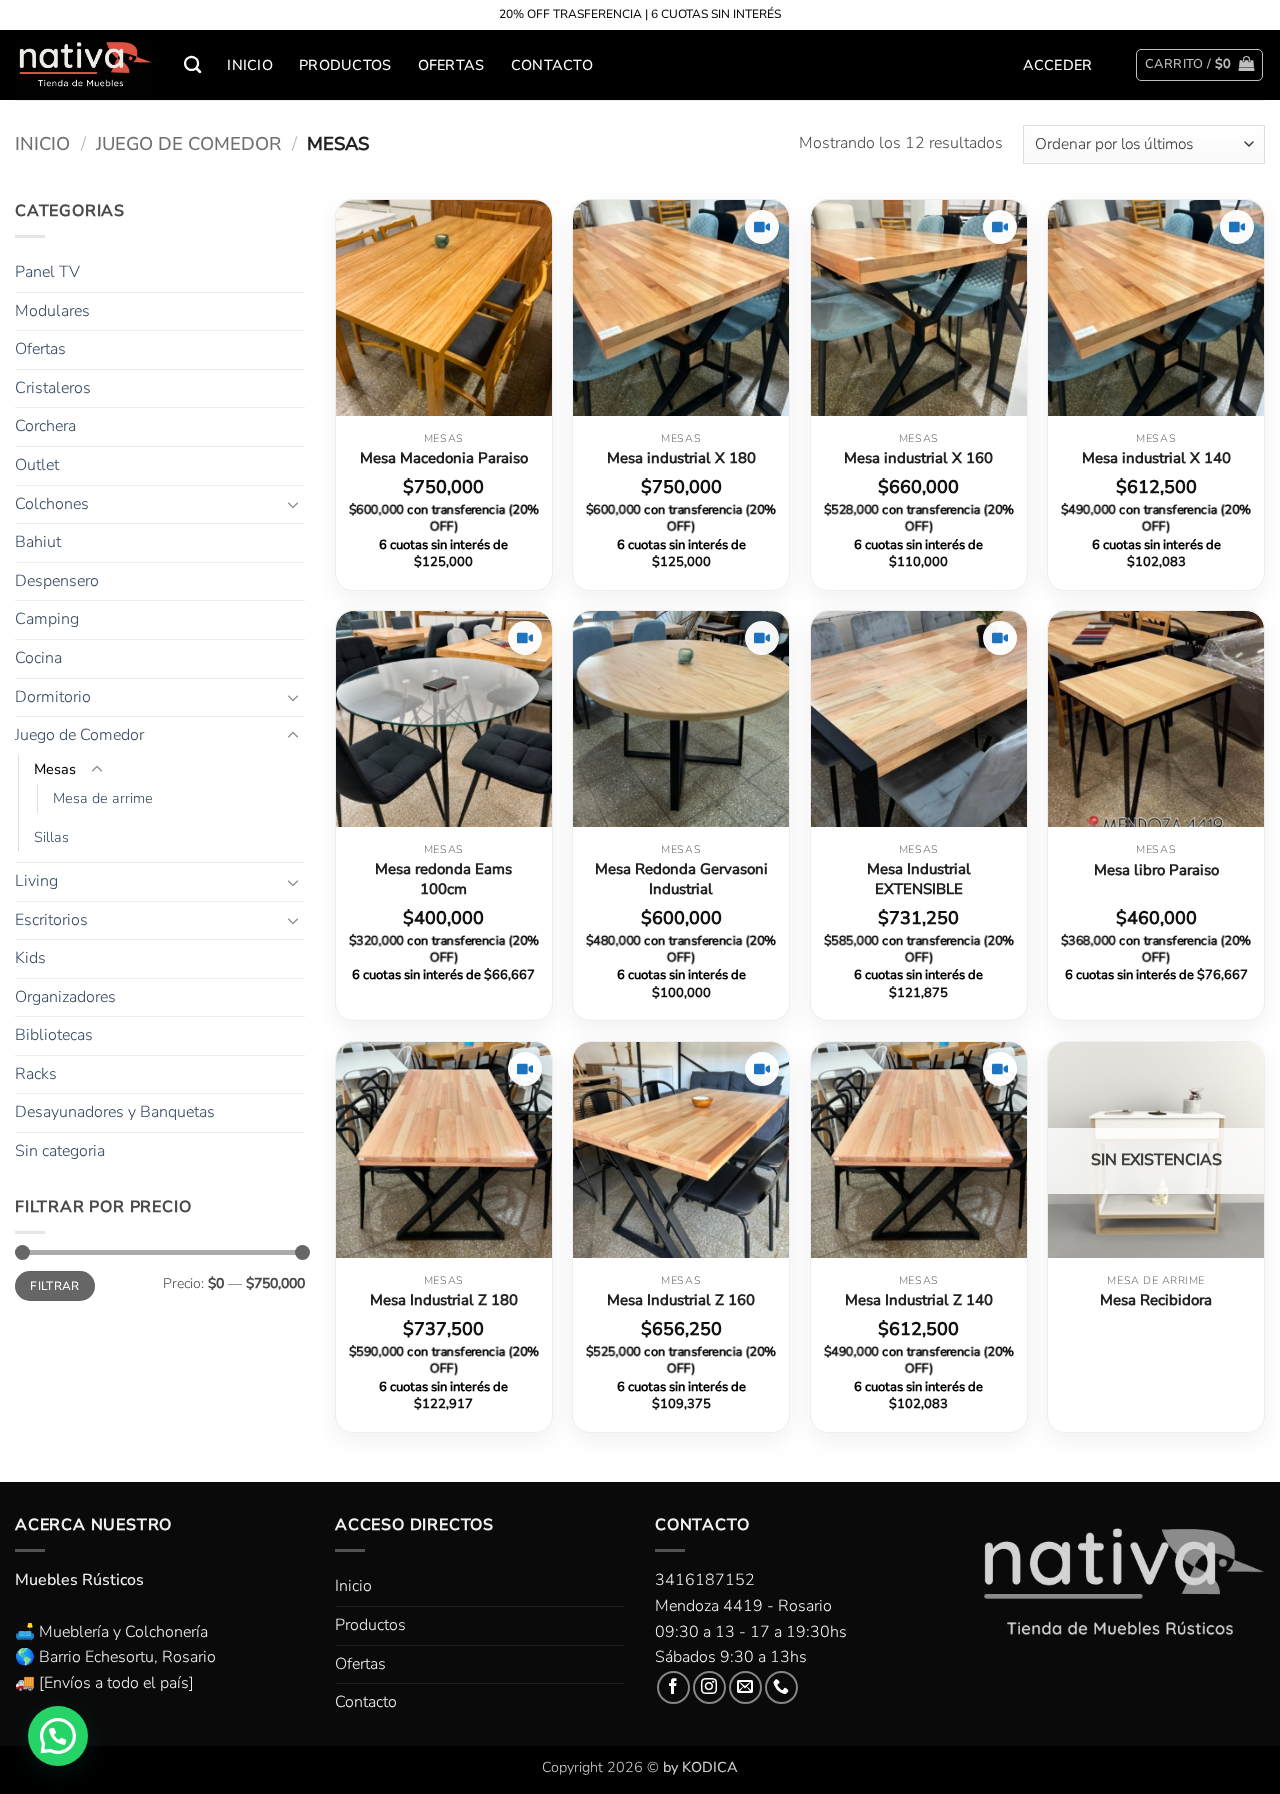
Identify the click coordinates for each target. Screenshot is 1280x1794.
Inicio (250, 65)
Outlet (37, 465)
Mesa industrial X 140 (1156, 458)
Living (36, 881)
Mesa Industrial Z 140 (919, 1300)
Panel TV (47, 272)
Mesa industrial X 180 (681, 458)
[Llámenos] (781, 1687)
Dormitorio (53, 697)
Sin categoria (60, 1151)
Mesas (55, 769)
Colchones (52, 504)
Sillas (51, 837)
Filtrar (55, 1286)
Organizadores (65, 997)
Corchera (45, 426)
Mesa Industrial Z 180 (444, 1300)
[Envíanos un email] (745, 1687)
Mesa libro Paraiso (1156, 870)
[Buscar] (192, 65)
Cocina (38, 658)
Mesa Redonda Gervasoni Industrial (681, 879)
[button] (1058, 65)
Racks (36, 1074)
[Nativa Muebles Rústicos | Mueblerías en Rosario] (84, 65)
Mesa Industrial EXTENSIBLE (919, 879)
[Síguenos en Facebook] (673, 1687)
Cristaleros (53, 388)
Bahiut (38, 542)
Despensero (57, 581)
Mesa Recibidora (1156, 1300)
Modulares (52, 311)
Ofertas (451, 65)
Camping (47, 619)
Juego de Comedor (188, 143)
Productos (345, 65)
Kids (30, 958)
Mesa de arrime (103, 798)
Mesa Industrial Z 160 (681, 1300)
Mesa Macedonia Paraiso (444, 458)
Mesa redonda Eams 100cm (443, 879)
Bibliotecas (54, 1035)
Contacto (552, 65)
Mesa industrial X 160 (918, 458)
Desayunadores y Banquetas (115, 1112)
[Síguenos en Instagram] (709, 1687)
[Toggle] (293, 504)
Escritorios (51, 920)
